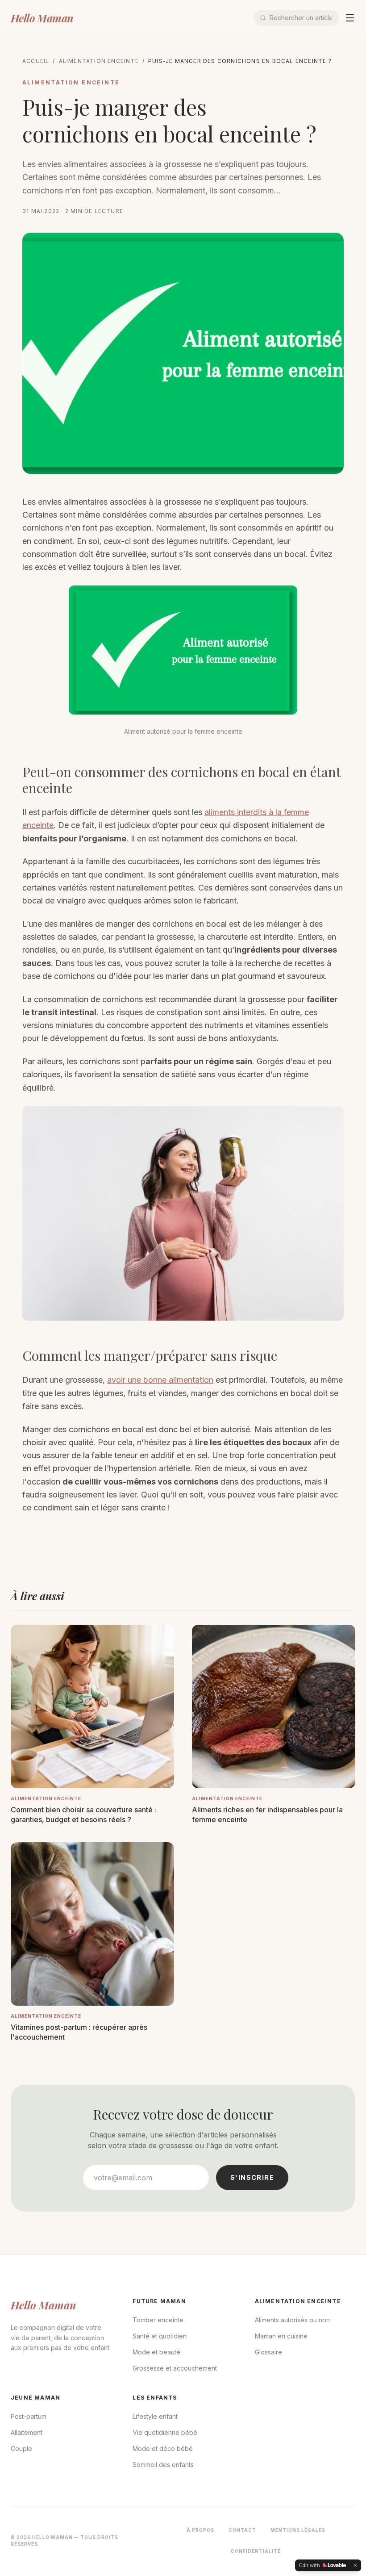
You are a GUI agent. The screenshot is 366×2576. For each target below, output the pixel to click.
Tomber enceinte (158, 2320)
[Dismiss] (355, 2565)
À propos (200, 2530)
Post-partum (29, 2416)
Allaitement (27, 2432)
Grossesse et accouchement (175, 2368)
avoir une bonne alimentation (160, 1380)
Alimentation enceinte (99, 61)
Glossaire (268, 2352)
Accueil (36, 61)
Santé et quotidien (160, 2336)
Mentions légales (298, 2530)
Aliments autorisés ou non (292, 2320)
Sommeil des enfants (163, 2465)
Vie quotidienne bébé (165, 2432)
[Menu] (350, 18)
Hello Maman (42, 18)
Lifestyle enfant (155, 2416)
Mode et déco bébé (163, 2448)
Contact (242, 2530)
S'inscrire (252, 2177)
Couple (21, 2448)
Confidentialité (256, 2551)
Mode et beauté (156, 2352)
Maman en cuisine (281, 2336)
